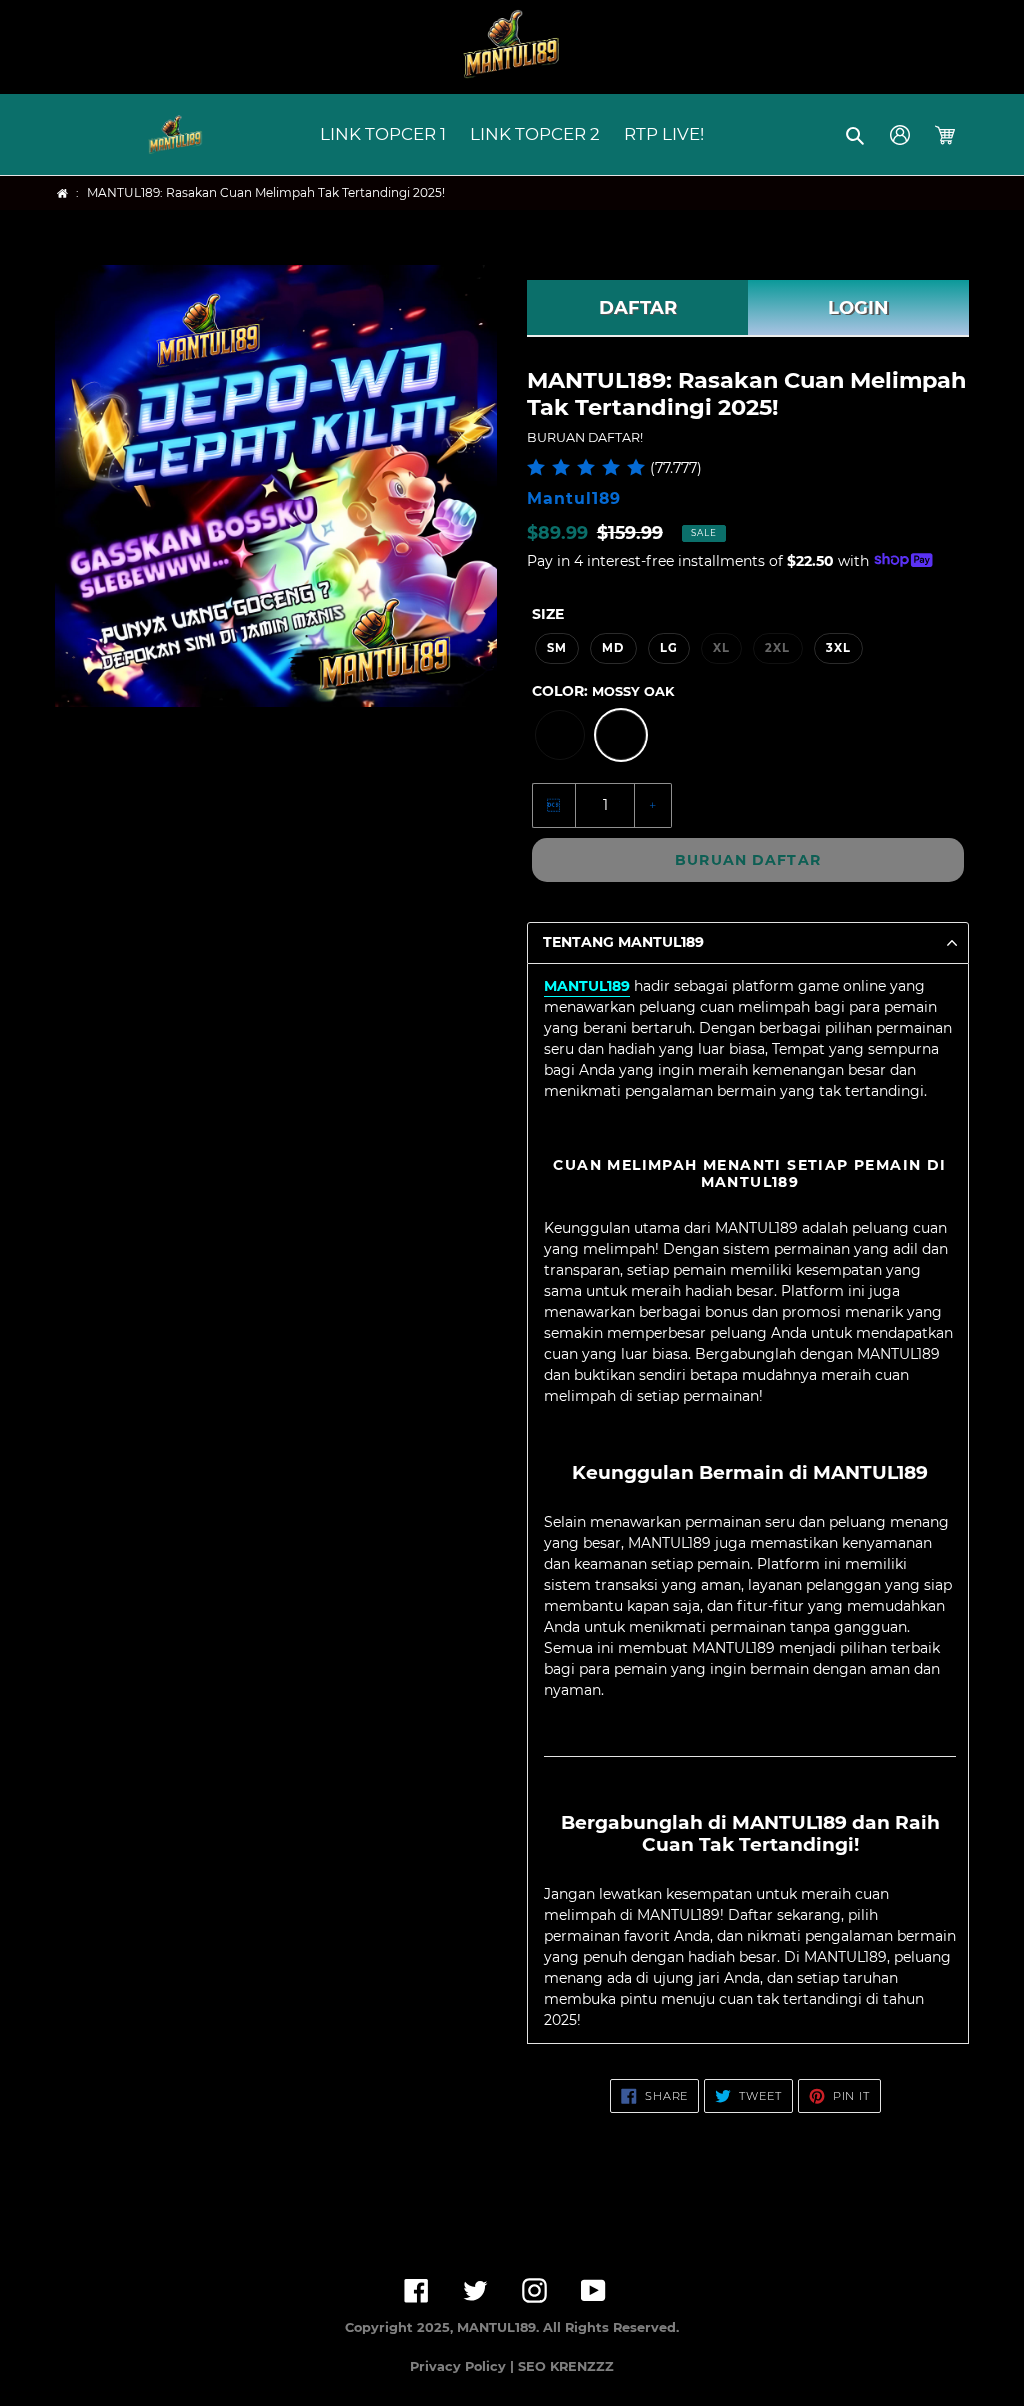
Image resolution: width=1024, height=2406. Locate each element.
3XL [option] (838, 648)
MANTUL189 (587, 986)
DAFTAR (638, 308)
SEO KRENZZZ (566, 2366)
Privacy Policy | (464, 2366)
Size (548, 614)
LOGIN (858, 308)
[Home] (62, 193)
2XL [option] (777, 648)
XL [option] (721, 648)
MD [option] (613, 648)
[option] (560, 735)
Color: (603, 691)
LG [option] (669, 648)
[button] (856, 135)
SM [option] (557, 648)
